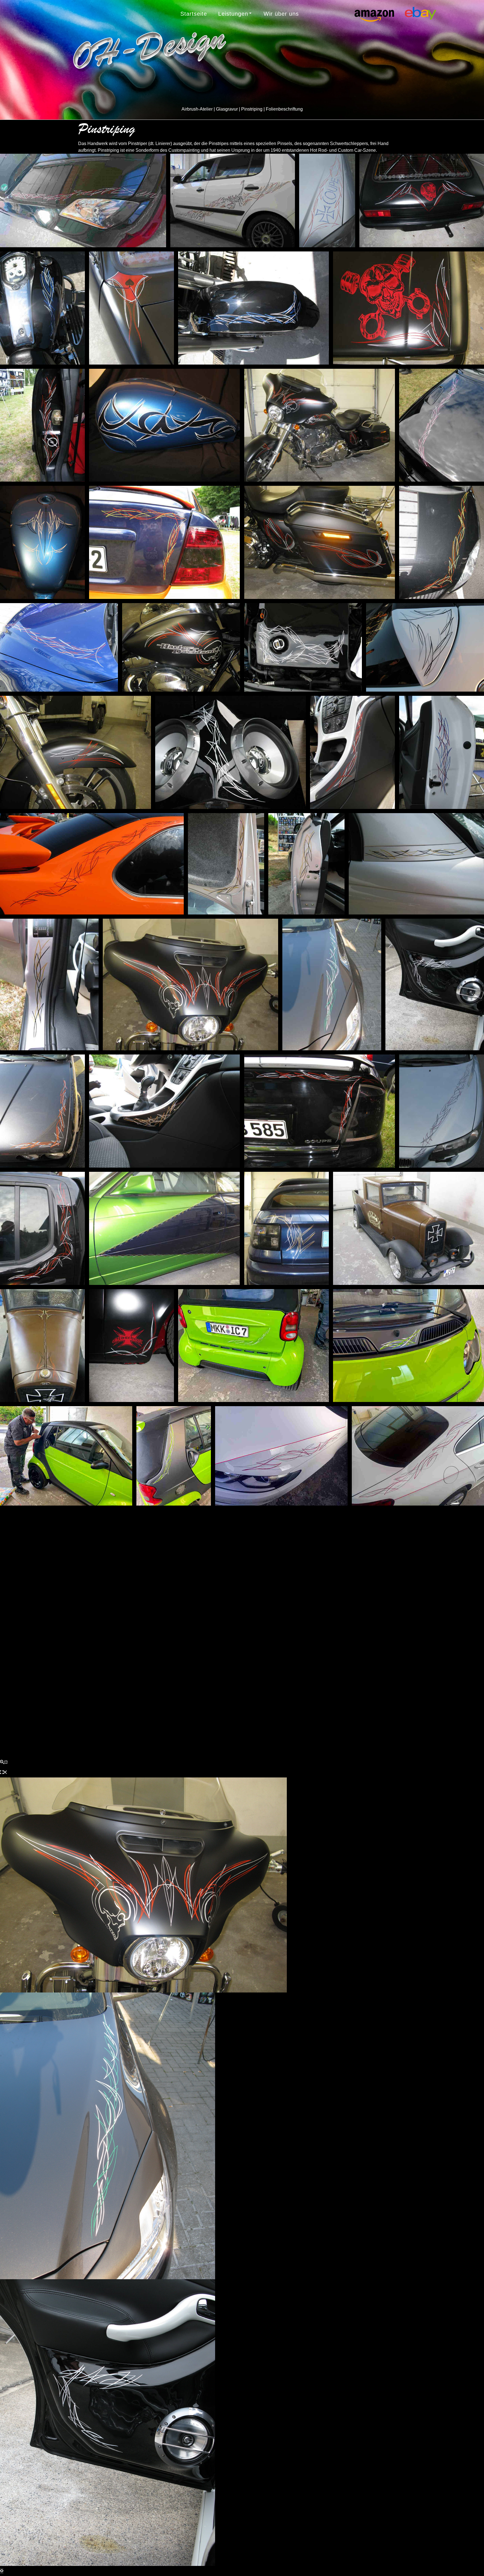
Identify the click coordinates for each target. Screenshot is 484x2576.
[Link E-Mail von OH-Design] (233, 1706)
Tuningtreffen (96, 1591)
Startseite (194, 14)
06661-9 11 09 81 (337, 1601)
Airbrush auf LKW (213, 1603)
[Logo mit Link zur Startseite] (150, 51)
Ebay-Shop (93, 1616)
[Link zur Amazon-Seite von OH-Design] (252, 1706)
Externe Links (96, 1628)
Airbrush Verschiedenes (222, 1616)
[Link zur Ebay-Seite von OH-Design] (271, 1706)
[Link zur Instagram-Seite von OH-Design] (214, 1706)
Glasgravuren (208, 1641)
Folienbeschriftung (214, 1654)
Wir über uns (281, 14)
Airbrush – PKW (211, 1565)
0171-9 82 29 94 (341, 1625)
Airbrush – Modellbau (218, 1578)
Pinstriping (204, 1628)
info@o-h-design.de (348, 1637)
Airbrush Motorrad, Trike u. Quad (233, 1591)
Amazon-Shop (97, 1603)
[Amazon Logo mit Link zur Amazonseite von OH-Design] (420, 12)
